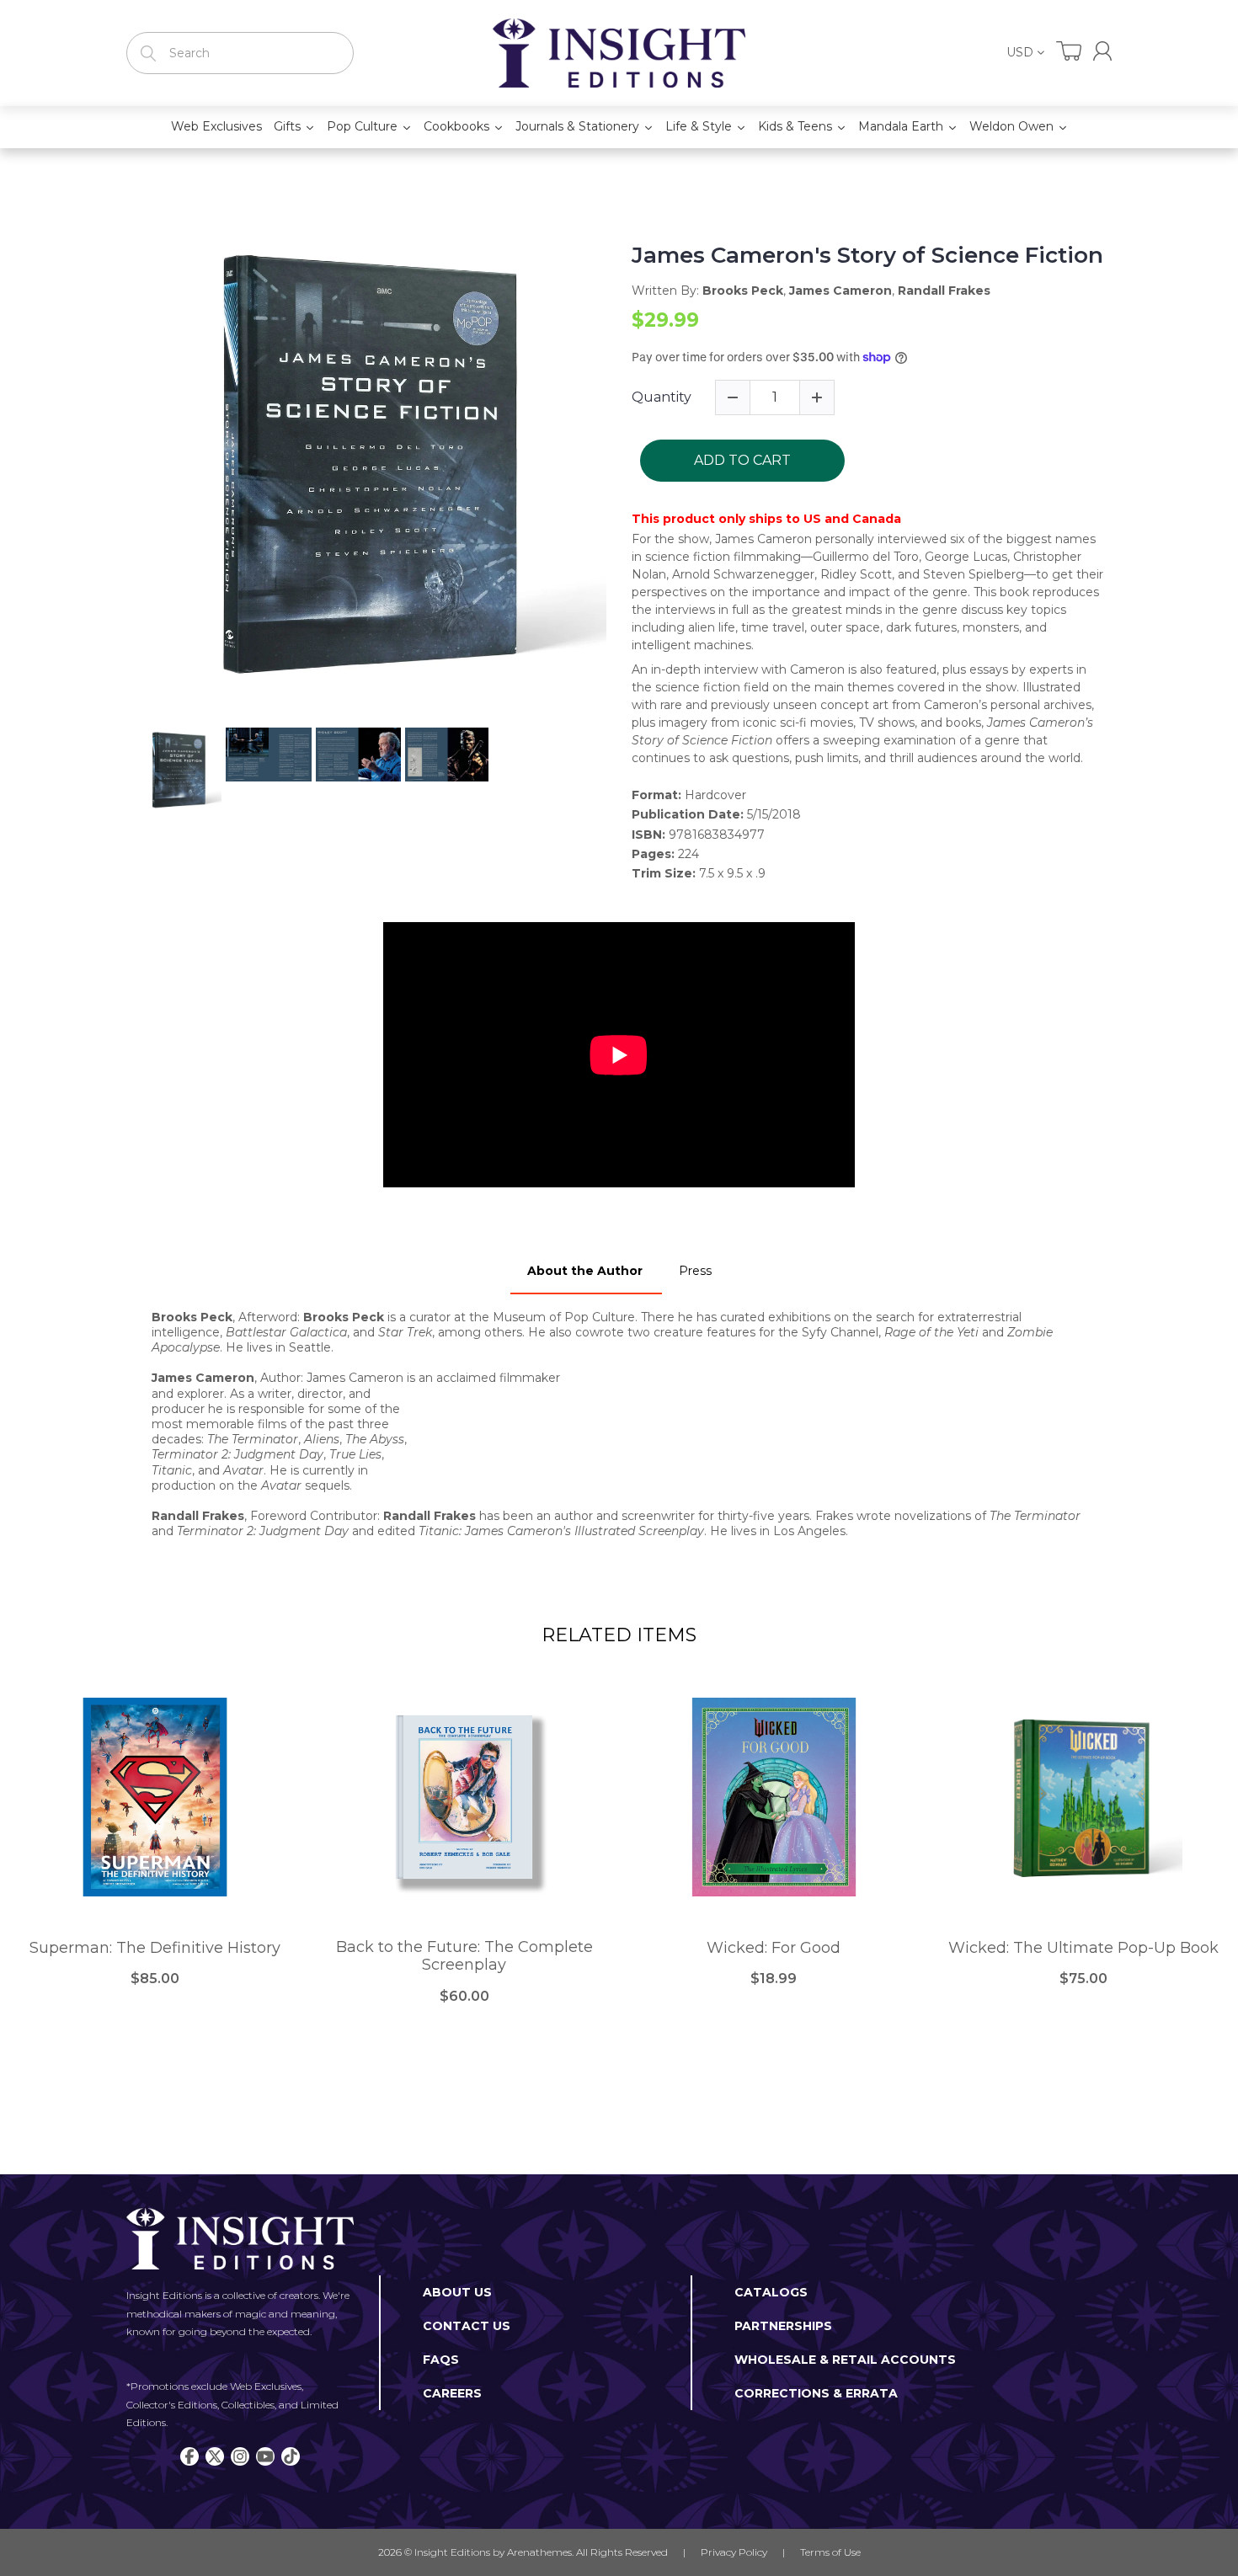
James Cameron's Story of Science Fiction (867, 256)
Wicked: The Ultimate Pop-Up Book (1083, 1948)
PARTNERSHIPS (783, 2326)
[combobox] (240, 53)
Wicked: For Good (774, 1948)
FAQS (441, 2360)
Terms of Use (830, 2552)
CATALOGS (771, 2292)
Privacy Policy (734, 2552)
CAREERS (452, 2393)
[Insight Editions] (619, 53)
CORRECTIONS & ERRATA (816, 2393)
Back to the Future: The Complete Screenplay (464, 1957)
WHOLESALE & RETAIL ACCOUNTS (845, 2360)
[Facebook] (189, 2456)
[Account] (1102, 51)
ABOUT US (457, 2292)
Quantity (662, 397)
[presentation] (120, 770)
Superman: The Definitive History (155, 1948)
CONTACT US (467, 2326)
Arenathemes (539, 2552)
